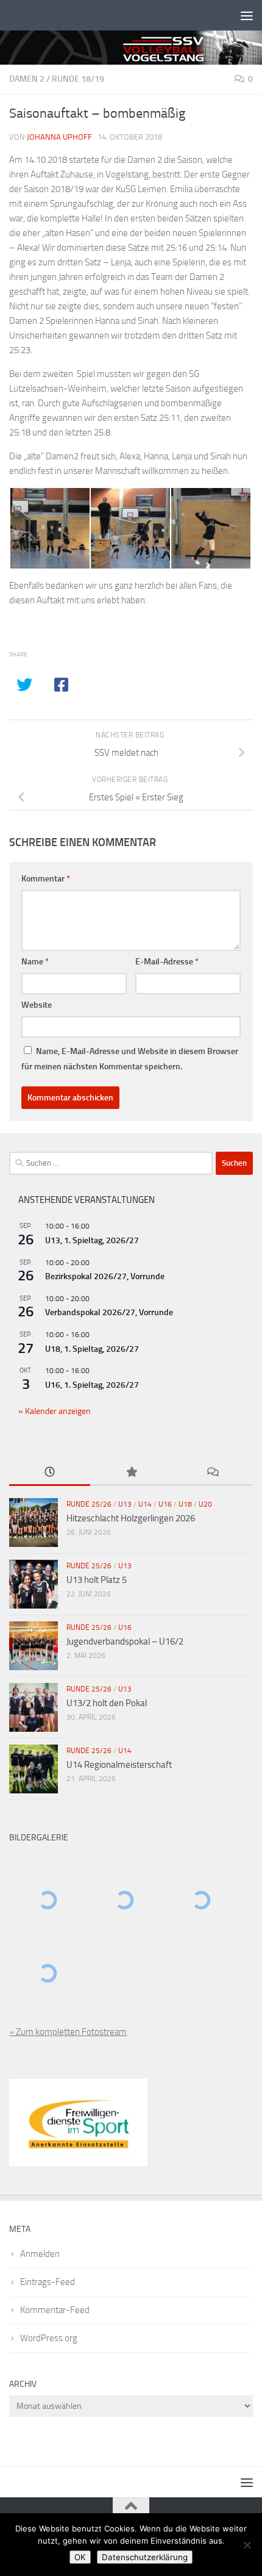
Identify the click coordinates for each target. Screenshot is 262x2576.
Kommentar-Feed (55, 2310)
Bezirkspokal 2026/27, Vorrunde (105, 1276)
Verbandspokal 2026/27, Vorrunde (109, 1312)
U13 (125, 1504)
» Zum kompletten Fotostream (68, 2032)
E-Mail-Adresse (167, 962)
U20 (205, 1504)
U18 (185, 1504)
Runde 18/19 (78, 79)
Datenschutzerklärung (145, 2557)
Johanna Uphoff (59, 137)
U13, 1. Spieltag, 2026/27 (92, 1240)
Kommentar (46, 879)
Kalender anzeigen (57, 1411)
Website (37, 1005)
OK (80, 2557)
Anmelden (40, 2254)
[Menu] (247, 15)
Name (35, 962)
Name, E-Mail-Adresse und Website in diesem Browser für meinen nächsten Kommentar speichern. (130, 1059)
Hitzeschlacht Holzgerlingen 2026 (131, 1518)
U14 (145, 1504)
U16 (165, 1504)
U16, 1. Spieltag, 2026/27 (92, 1385)
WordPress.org (49, 2338)
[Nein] (247, 2545)
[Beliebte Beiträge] (131, 1473)
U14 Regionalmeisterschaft (119, 1765)
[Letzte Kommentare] (212, 1473)
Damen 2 (27, 79)
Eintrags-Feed (48, 2282)
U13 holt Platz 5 (97, 1580)
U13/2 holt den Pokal (107, 1703)
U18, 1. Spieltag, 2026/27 (92, 1349)
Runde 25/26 (89, 1504)
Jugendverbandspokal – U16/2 (125, 1641)
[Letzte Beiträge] (50, 1473)
